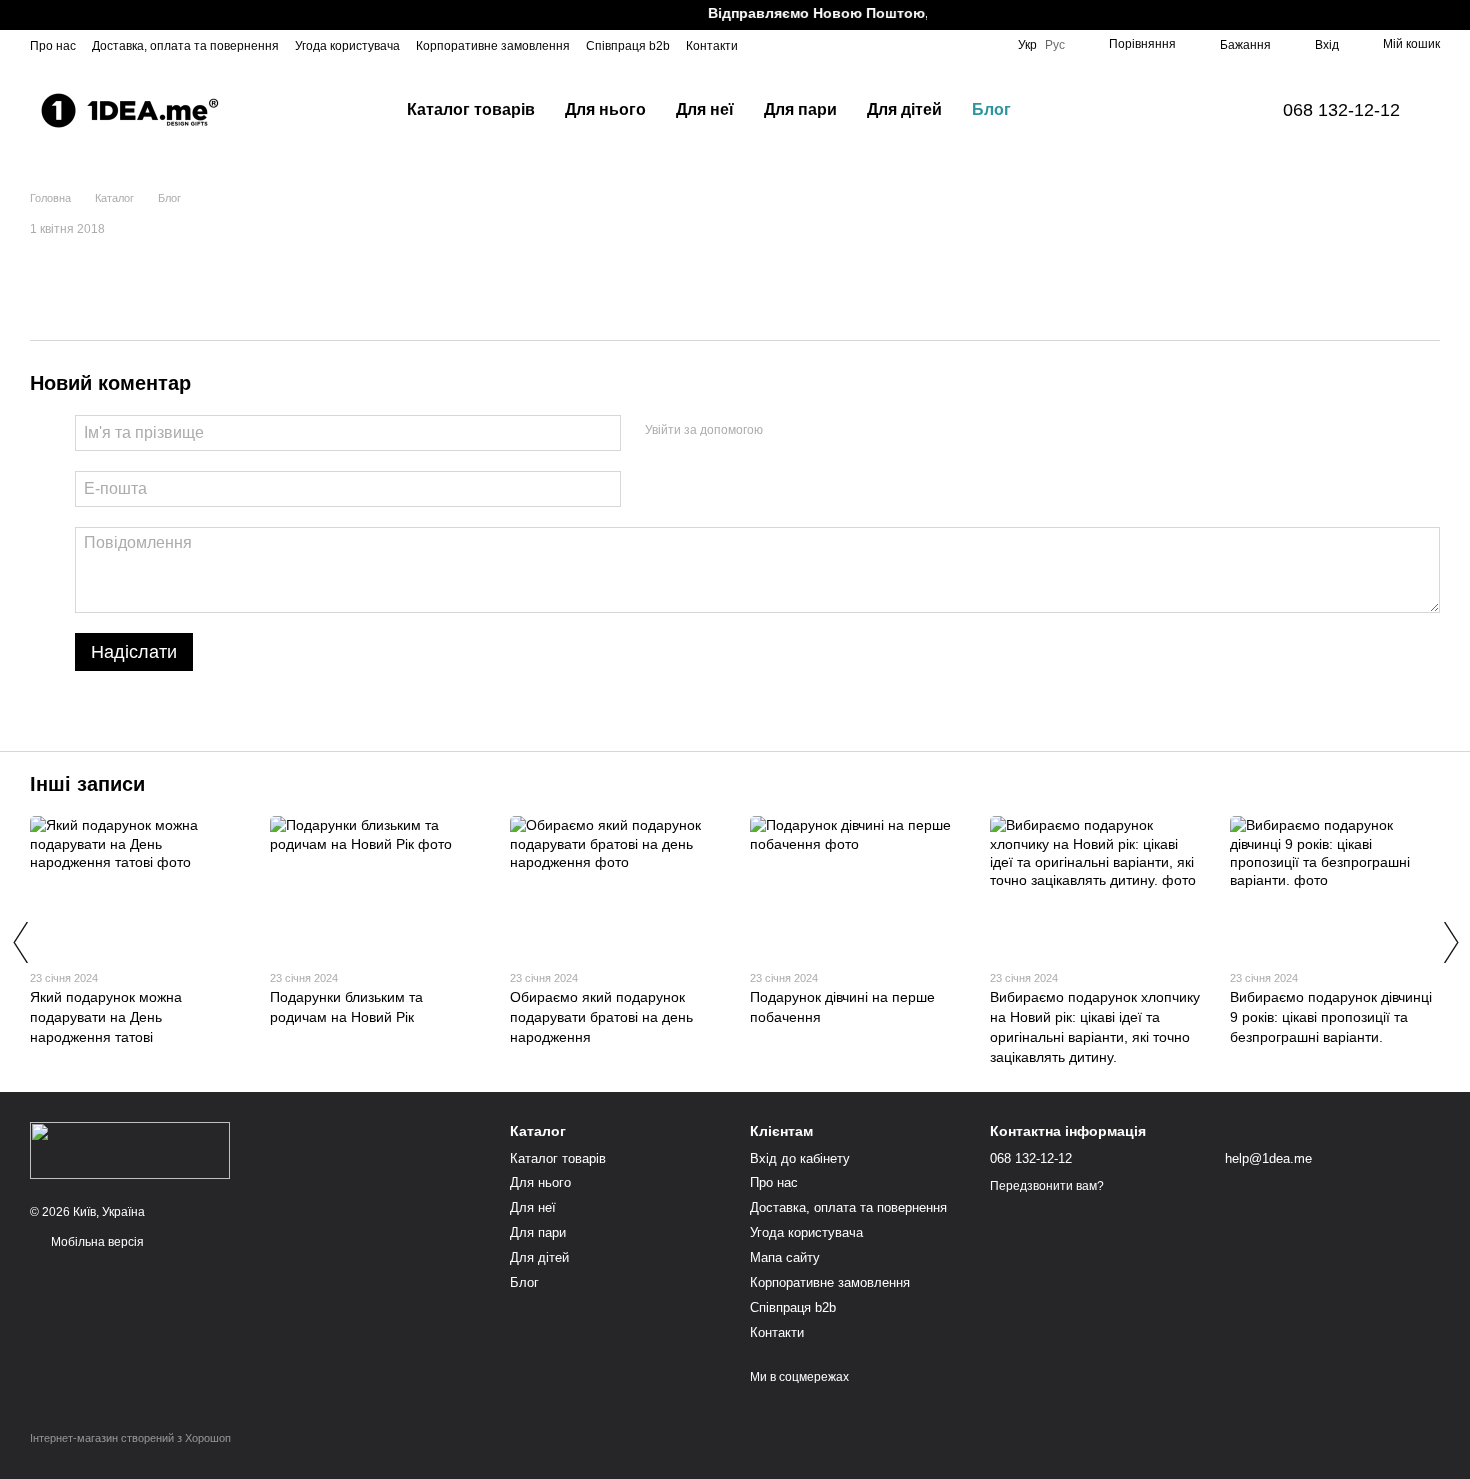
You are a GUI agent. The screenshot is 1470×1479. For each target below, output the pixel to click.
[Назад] (20, 942)
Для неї (705, 109)
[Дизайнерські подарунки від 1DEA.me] (130, 1150)
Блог (991, 109)
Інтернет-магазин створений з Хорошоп (130, 1438)
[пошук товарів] (1062, 110)
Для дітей (904, 109)
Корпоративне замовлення (493, 46)
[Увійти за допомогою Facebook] (785, 430)
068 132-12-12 (1341, 110)
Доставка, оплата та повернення (185, 46)
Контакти (712, 46)
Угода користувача (347, 46)
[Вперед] (1450, 942)
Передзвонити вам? (1047, 1186)
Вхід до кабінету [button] (800, 1158)
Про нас (53, 46)
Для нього (605, 109)
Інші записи (87, 784)
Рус (1055, 45)
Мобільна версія (96, 1242)
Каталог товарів (471, 109)
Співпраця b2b (628, 46)
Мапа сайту (785, 1257)
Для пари (800, 109)
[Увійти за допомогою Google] (817, 430)
